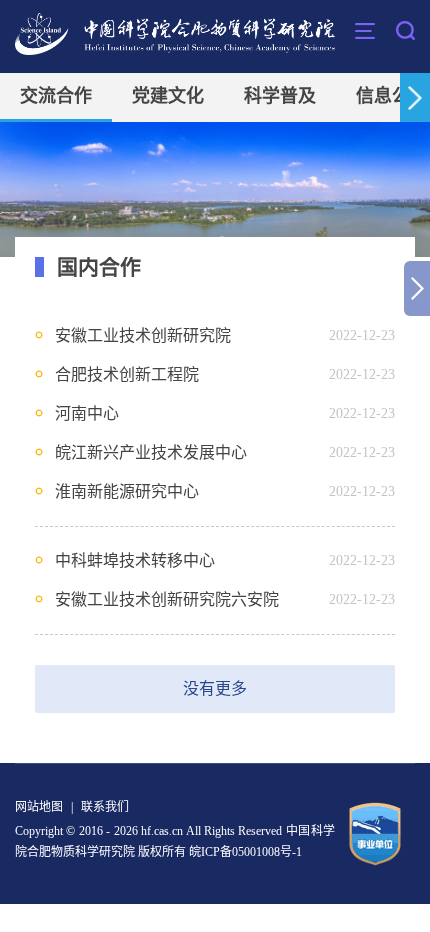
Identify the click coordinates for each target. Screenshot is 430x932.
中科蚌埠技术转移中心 (135, 560)
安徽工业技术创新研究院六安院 (167, 599)
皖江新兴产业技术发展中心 (151, 452)
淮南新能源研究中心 (127, 491)
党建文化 (168, 96)
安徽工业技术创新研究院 (143, 335)
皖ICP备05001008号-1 (245, 852)
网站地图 (39, 807)
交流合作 (56, 96)
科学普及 (280, 96)
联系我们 (105, 807)
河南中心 (87, 413)
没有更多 (215, 688)
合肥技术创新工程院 (127, 374)
